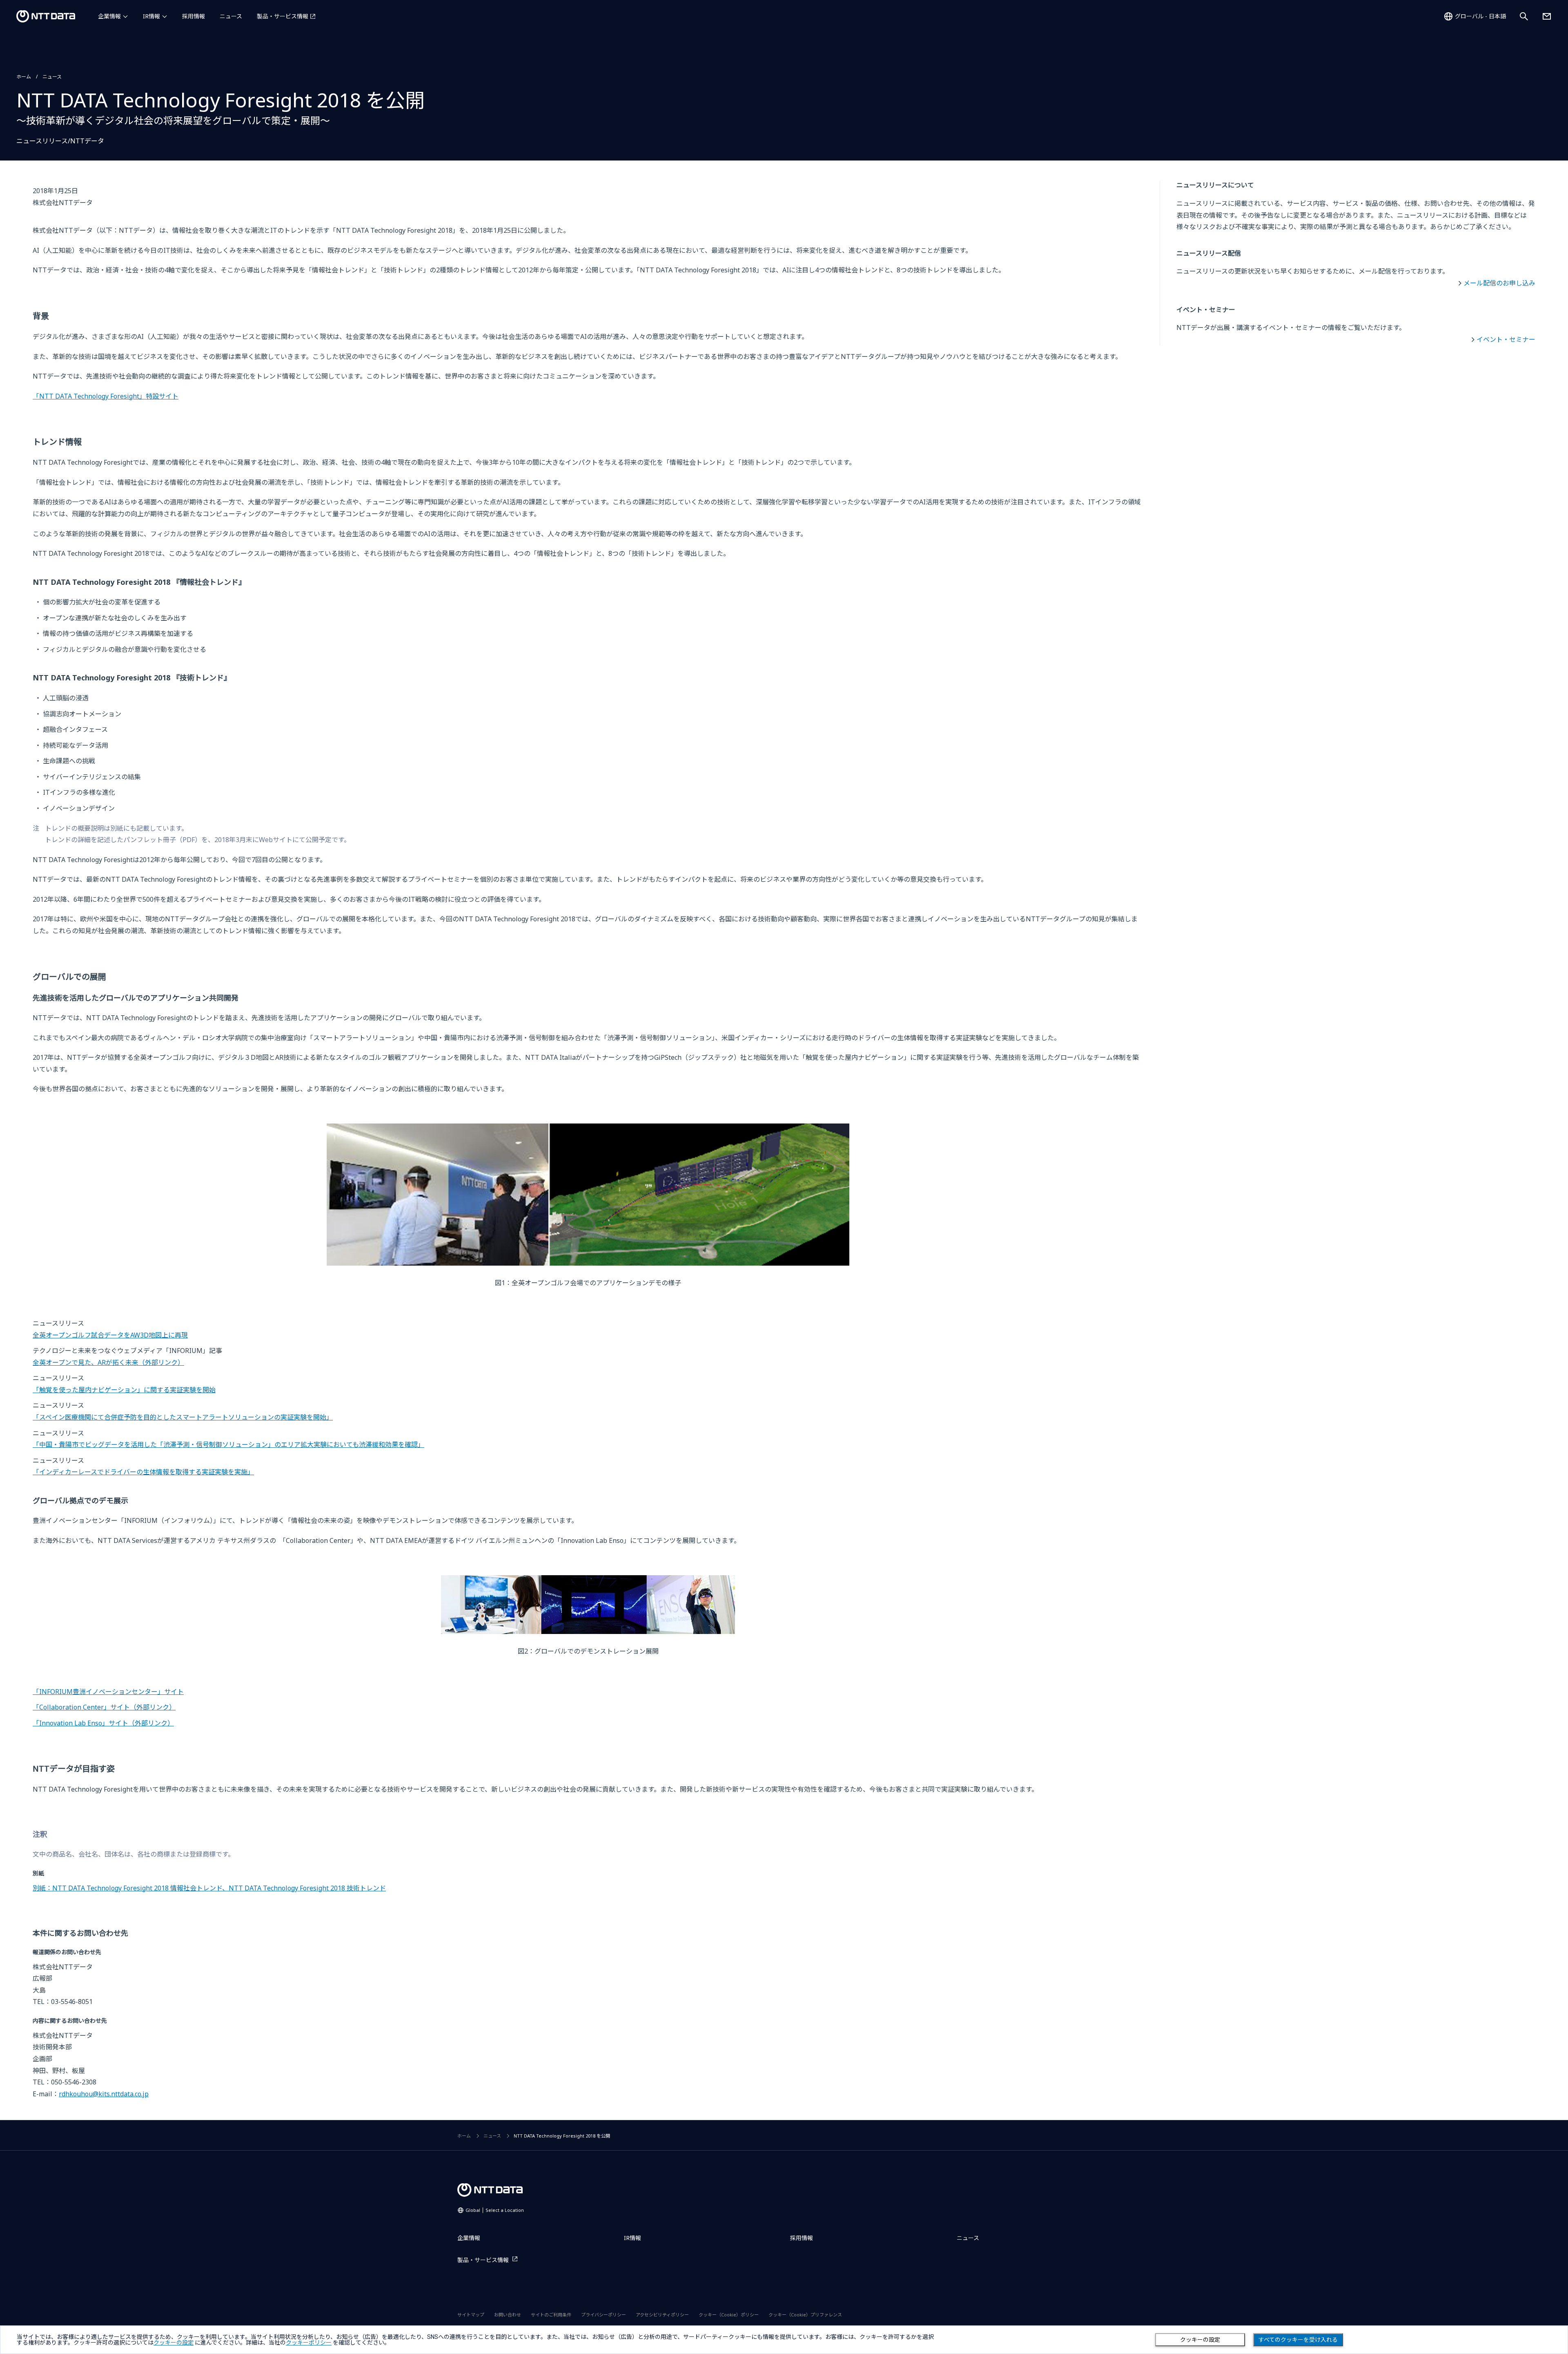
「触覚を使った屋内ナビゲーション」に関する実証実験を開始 (124, 1390)
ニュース (231, 16)
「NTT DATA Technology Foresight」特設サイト (106, 396)
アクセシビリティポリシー (662, 2315)
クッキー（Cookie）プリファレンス (805, 2315)
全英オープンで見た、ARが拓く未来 (108, 1362)
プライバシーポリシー (604, 2315)
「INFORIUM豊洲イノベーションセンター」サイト (108, 1692)
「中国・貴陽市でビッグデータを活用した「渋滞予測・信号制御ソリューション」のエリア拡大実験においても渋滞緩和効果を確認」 (228, 1444)
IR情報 (151, 16)
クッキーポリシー (309, 2343)
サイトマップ (471, 2315)
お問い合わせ (508, 2315)
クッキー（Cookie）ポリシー (729, 2315)
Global (495, 2210)
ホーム (24, 77)
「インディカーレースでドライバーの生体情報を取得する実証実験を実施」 (143, 1472)
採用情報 (194, 16)
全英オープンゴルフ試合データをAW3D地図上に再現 (110, 1335)
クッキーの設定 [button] (174, 2343)
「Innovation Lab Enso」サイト (103, 1723)
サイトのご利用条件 (551, 2315)
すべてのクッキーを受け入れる (1298, 2340)
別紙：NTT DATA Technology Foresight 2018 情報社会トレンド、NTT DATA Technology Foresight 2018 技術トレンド (209, 1888)
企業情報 (109, 16)
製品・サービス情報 (283, 16)
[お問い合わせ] (1547, 16)
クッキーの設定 (1200, 2340)
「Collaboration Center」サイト (104, 1707)
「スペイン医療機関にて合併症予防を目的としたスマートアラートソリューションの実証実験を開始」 (183, 1417)
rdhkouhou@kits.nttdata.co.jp (104, 2094)
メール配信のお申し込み (1499, 283)
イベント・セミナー (1506, 339)
